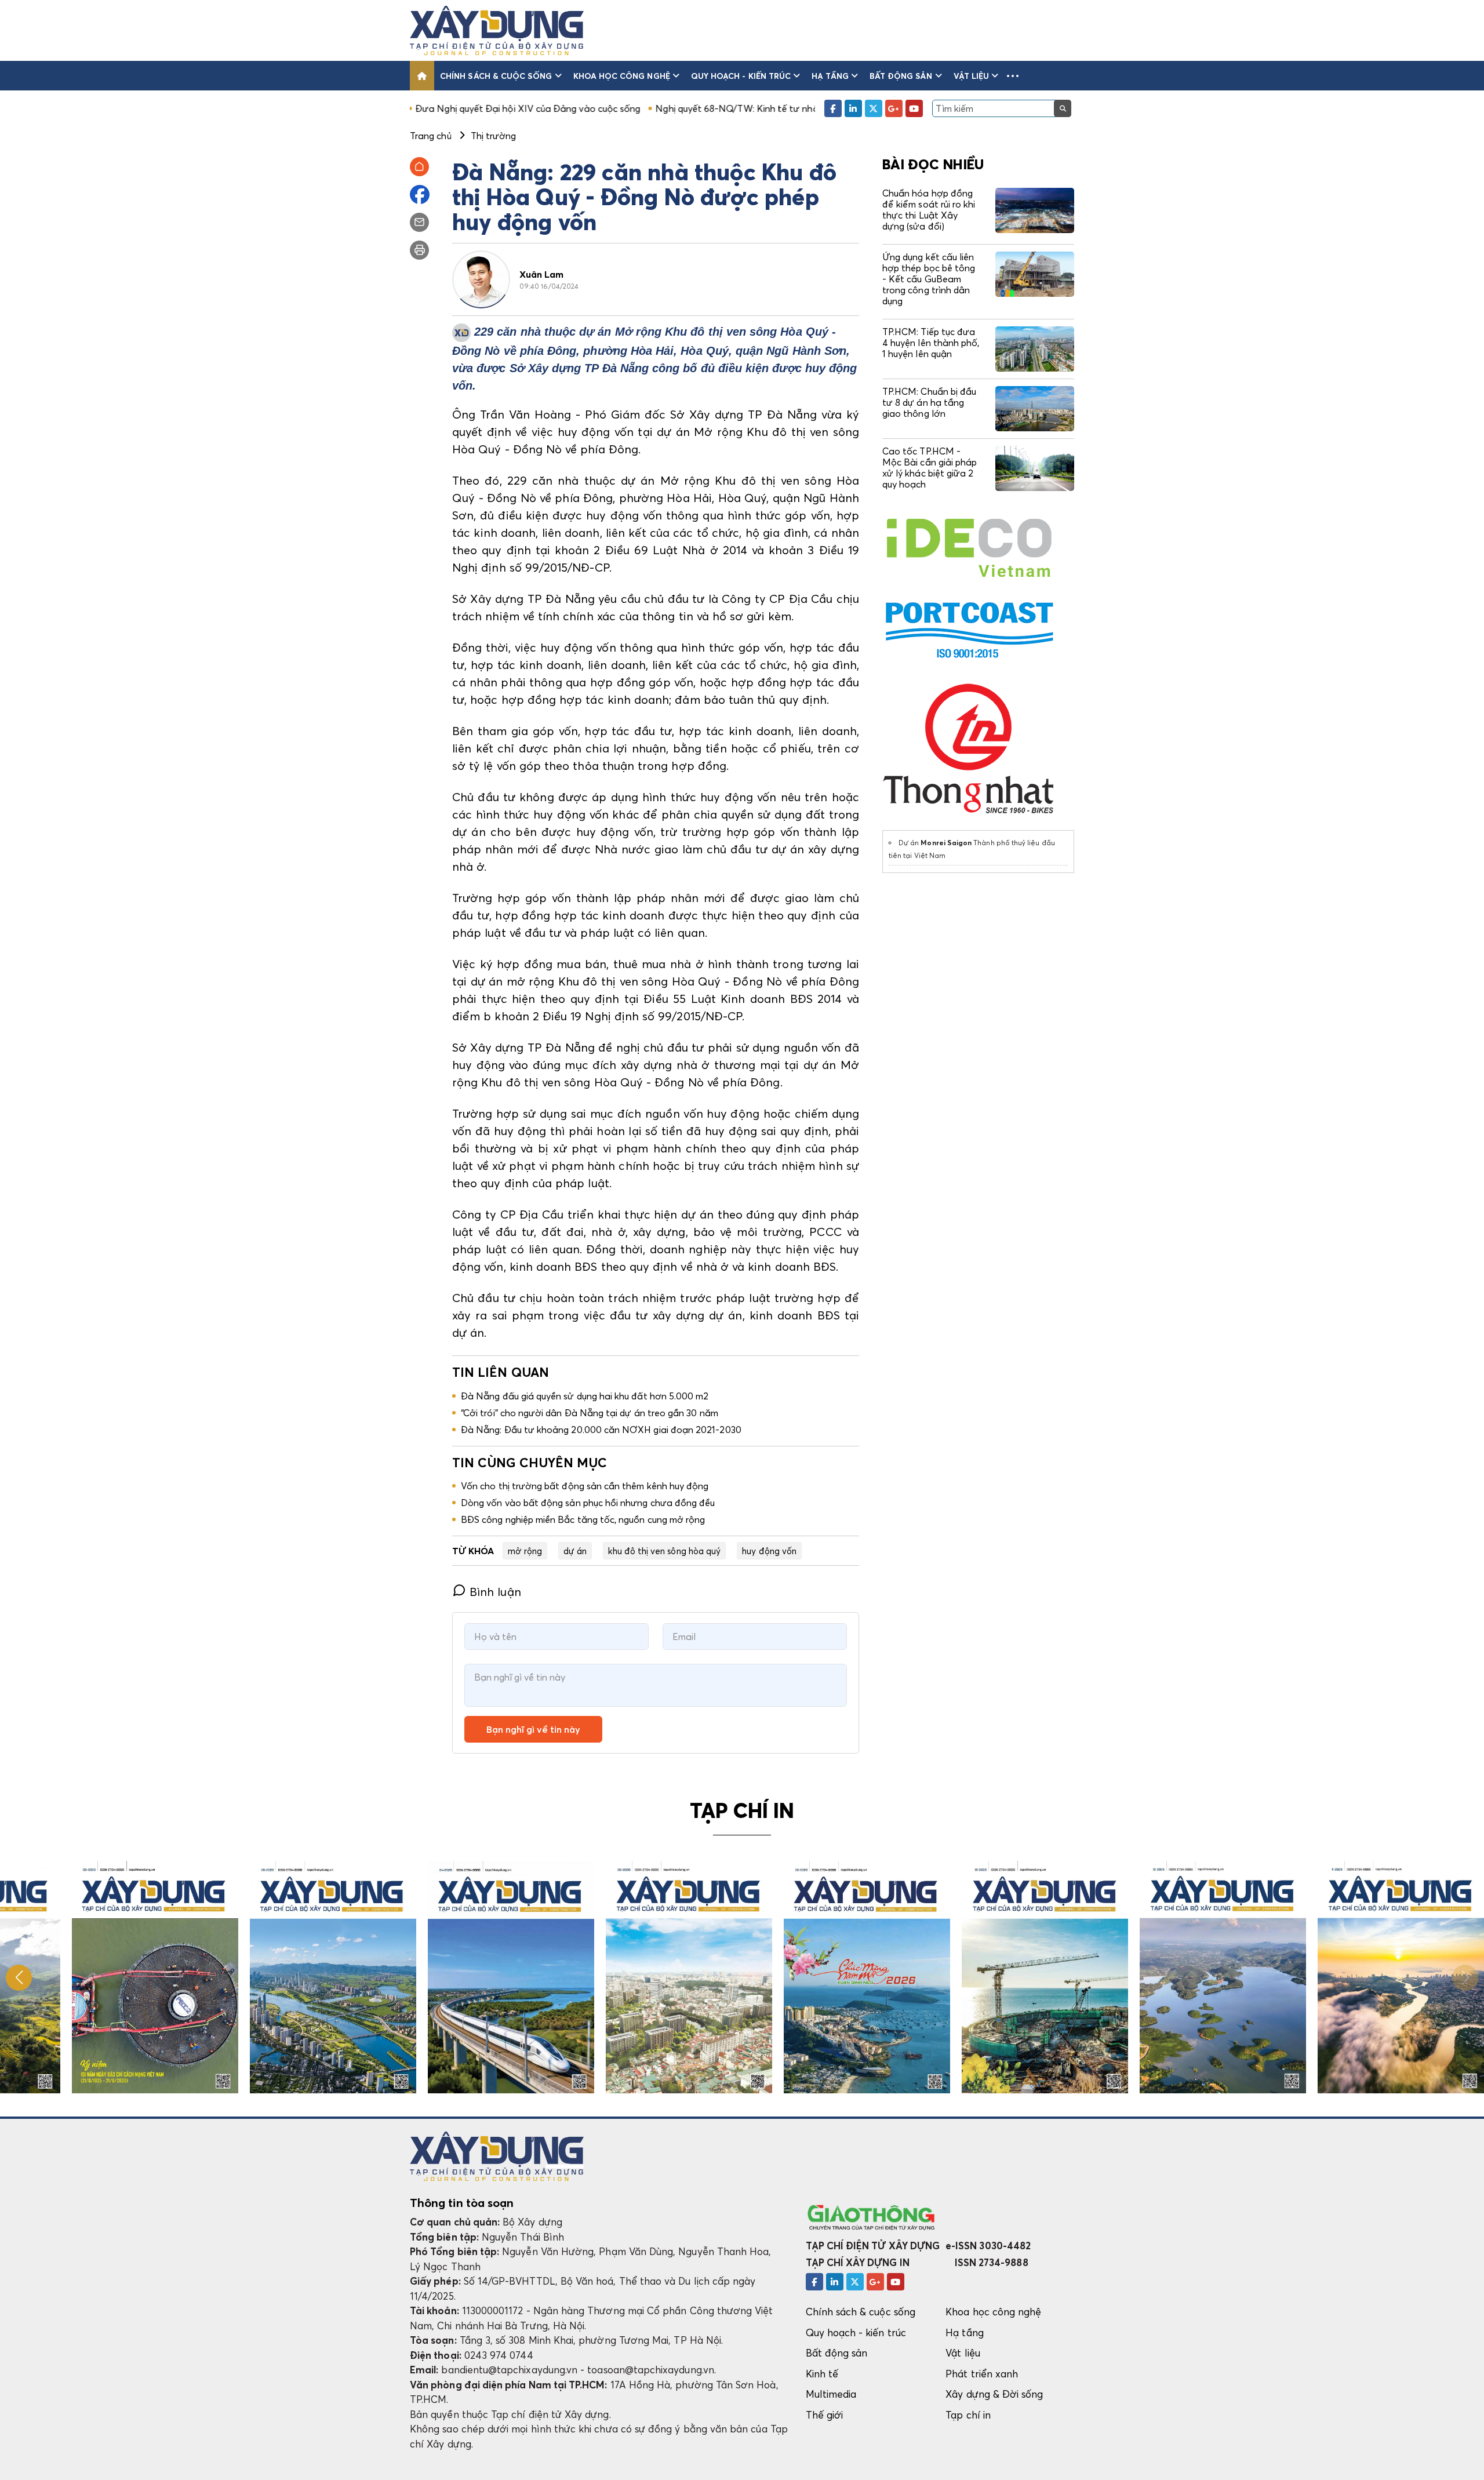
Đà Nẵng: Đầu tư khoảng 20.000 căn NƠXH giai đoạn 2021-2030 (601, 1430)
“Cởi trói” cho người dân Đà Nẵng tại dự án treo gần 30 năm (590, 1413)
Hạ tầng (830, 76)
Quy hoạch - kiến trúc (741, 76)
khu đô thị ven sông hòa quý (664, 1551)
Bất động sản (901, 76)
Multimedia (831, 2394)
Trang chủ (431, 136)
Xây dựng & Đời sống (994, 2394)
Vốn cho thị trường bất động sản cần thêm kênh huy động (585, 1486)
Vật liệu (972, 76)
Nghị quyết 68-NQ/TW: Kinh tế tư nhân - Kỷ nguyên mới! (644, 108)
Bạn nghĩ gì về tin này (533, 1729)
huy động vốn (769, 1551)
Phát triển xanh (982, 2374)
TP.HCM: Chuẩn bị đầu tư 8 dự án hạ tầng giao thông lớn (929, 402)
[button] (1013, 76)
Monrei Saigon (946, 843)
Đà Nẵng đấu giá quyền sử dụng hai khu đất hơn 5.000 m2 (585, 1396)
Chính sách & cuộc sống (496, 76)
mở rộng (525, 1551)
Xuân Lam (542, 274)
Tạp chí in (968, 2415)
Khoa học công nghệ (622, 76)
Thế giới (825, 2415)
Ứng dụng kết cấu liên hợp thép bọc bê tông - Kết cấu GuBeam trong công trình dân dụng (929, 279)
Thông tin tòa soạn (462, 2203)
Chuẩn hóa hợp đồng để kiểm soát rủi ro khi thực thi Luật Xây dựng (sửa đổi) (929, 210)
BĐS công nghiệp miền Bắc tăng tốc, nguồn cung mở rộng (583, 1519)
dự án (575, 1551)
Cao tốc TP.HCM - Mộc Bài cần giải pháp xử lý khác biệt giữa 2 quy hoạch (930, 468)
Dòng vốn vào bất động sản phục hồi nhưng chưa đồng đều (588, 1503)
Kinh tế (822, 2374)
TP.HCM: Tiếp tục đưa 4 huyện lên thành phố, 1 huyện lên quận (931, 343)
